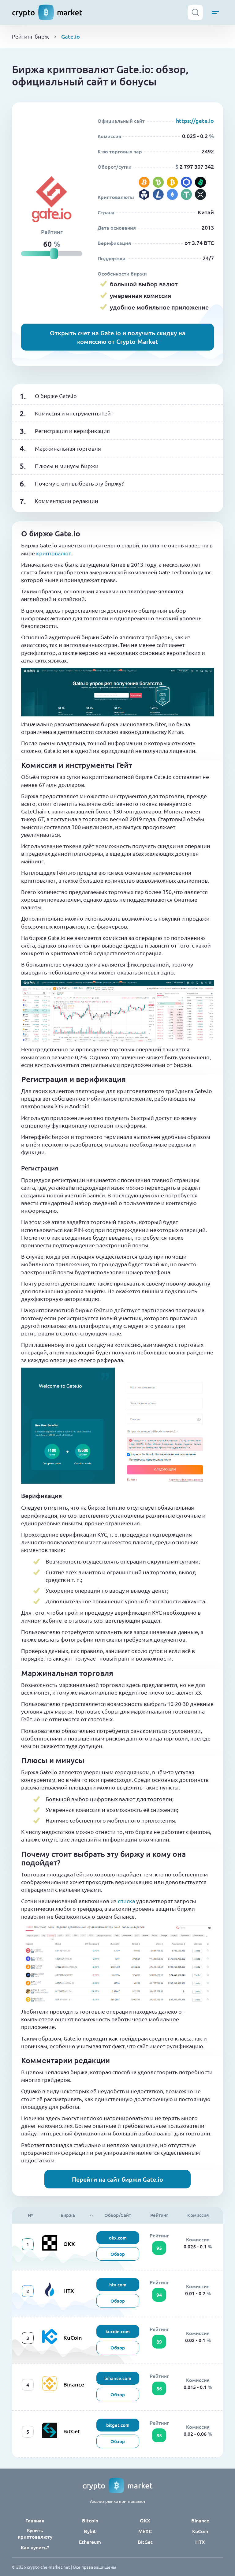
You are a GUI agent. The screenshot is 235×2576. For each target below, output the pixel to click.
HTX (69, 2291)
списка (126, 1901)
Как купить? (35, 2547)
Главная (35, 2520)
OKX (69, 2244)
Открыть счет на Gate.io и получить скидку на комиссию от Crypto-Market (118, 337)
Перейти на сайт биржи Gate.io (117, 2179)
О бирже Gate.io (56, 396)
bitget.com (118, 2425)
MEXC (145, 2531)
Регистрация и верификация (72, 431)
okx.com (118, 2238)
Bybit (90, 2531)
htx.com (118, 2285)
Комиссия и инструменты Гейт (74, 413)
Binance (74, 2384)
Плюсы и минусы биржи (67, 466)
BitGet (72, 2431)
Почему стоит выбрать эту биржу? (79, 483)
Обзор (118, 2254)
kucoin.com (118, 2331)
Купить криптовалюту (35, 2533)
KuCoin (73, 2337)
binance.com (118, 2378)
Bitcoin (90, 2520)
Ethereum (90, 2542)
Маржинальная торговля (68, 448)
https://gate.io (195, 120)
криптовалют (54, 553)
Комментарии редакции (67, 501)
